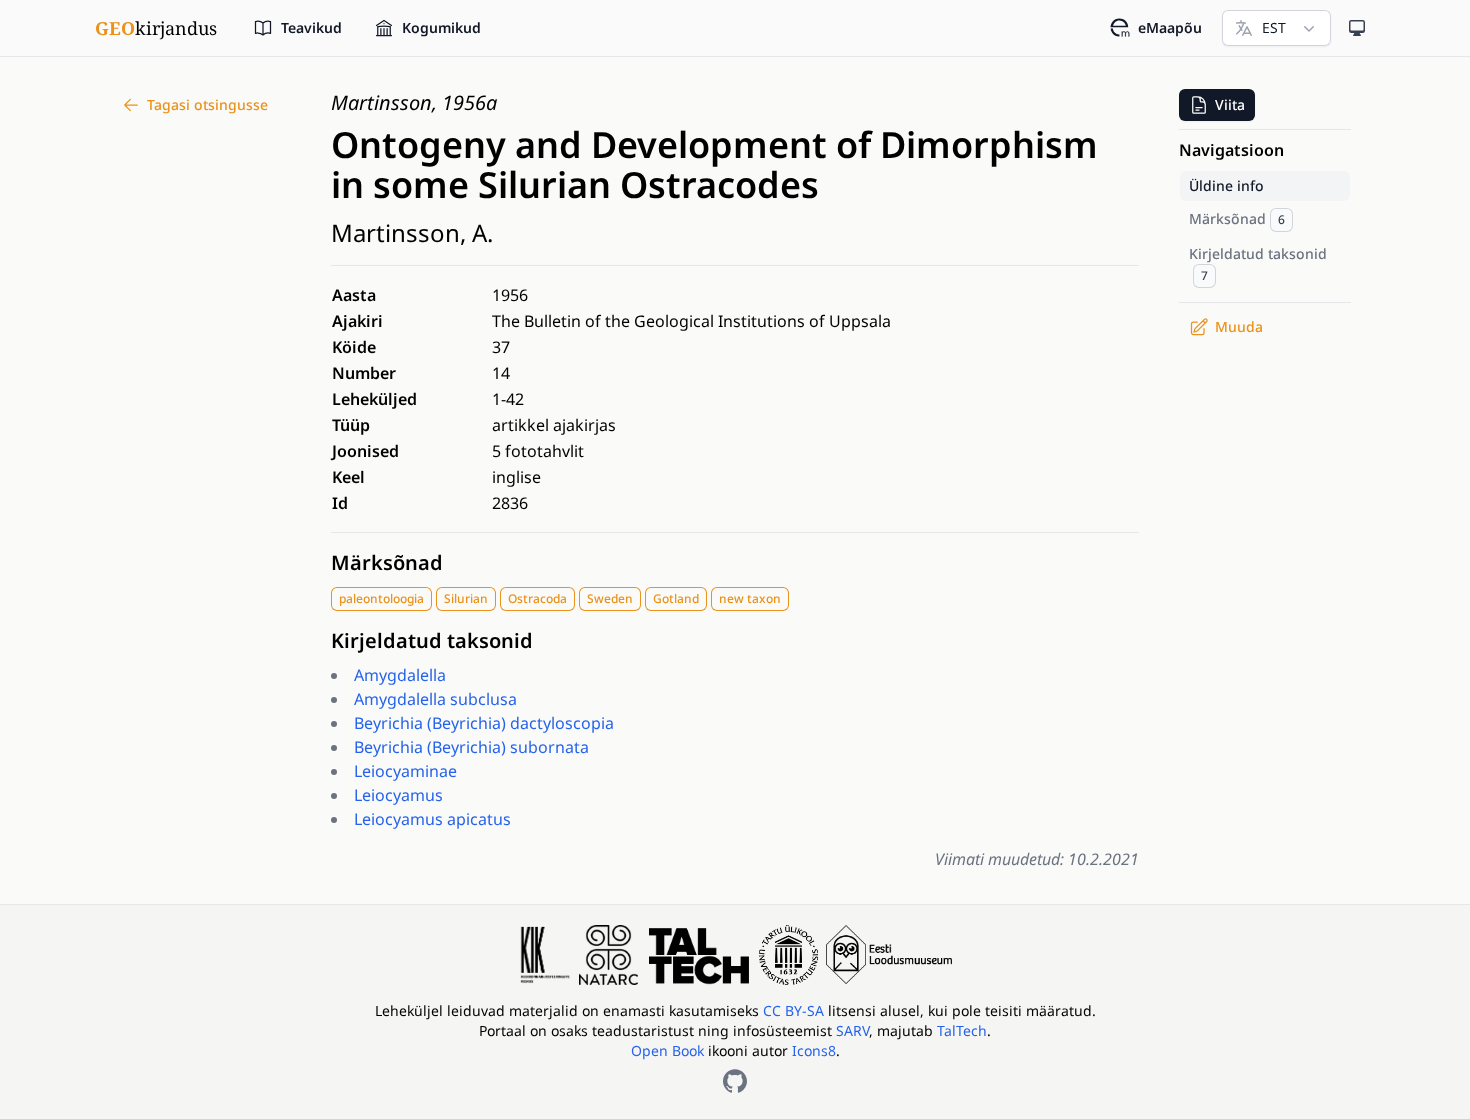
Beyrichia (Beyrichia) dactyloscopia (484, 723)
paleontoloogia (381, 598)
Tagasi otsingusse (207, 104)
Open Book (667, 1050)
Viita (1230, 104)
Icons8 (814, 1050)
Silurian (466, 598)
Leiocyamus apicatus (432, 819)
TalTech (962, 1030)
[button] (1217, 105)
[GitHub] (735, 1081)
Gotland (676, 598)
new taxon (750, 598)
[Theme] (1357, 28)
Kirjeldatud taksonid (432, 640)
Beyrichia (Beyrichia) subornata (471, 747)
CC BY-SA (795, 1010)
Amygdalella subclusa (435, 699)
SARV (852, 1030)
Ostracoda (537, 598)
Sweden (610, 598)
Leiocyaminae (405, 771)
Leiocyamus (398, 795)
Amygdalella (400, 675)
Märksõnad (387, 562)
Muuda (1239, 326)
